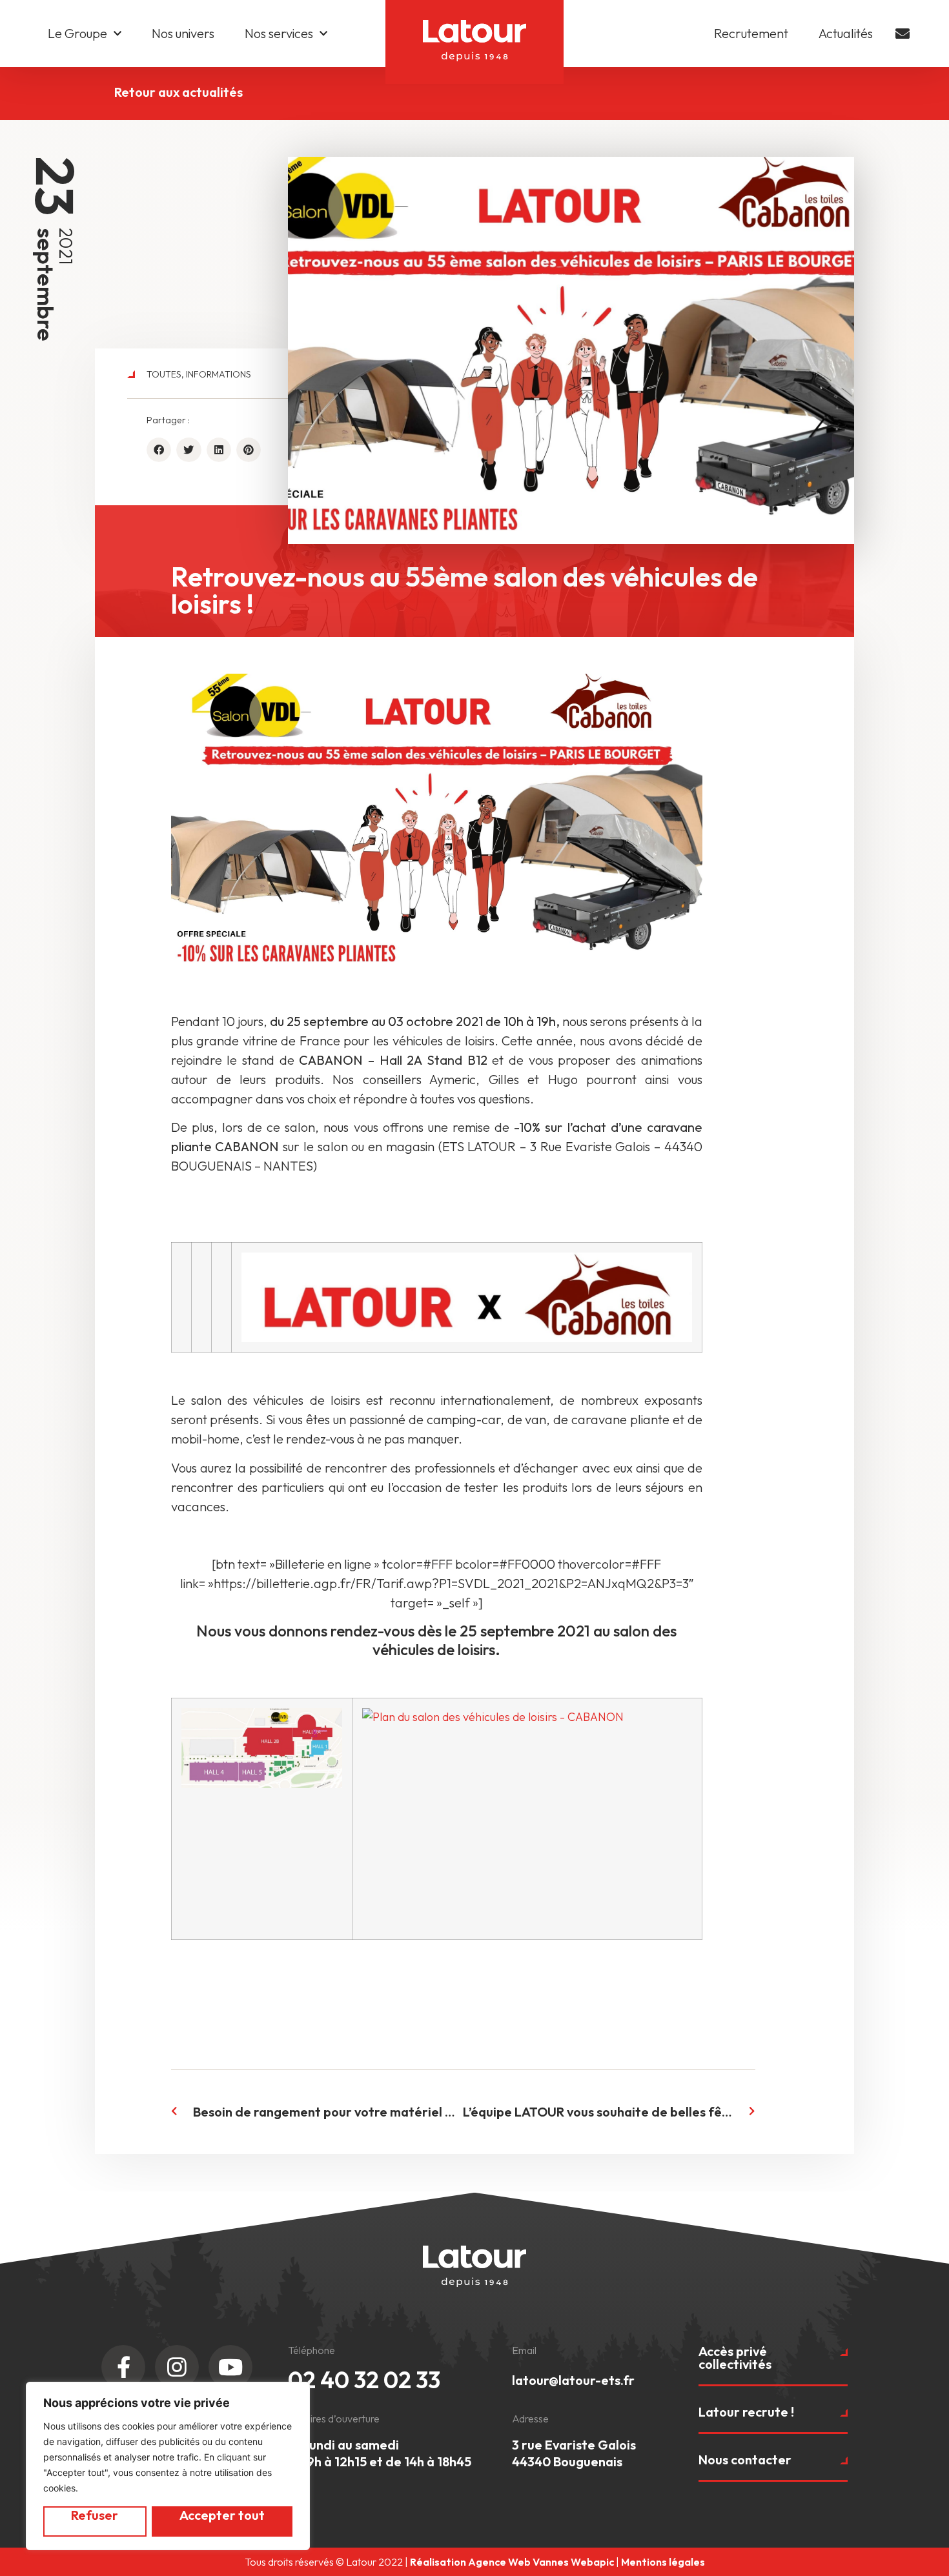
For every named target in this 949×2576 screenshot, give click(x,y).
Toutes (164, 374)
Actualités (846, 33)
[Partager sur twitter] (189, 450)
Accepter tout (222, 2515)
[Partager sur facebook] (159, 450)
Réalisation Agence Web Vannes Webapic (512, 2562)
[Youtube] (230, 2367)
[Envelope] (903, 34)
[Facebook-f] (123, 2367)
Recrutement (751, 33)
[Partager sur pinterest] (249, 450)
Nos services (279, 33)
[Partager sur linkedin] (219, 450)
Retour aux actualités (179, 92)
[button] (773, 2366)
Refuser (95, 2515)
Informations (219, 374)
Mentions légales (663, 2562)
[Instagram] (177, 2367)
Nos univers (183, 33)
